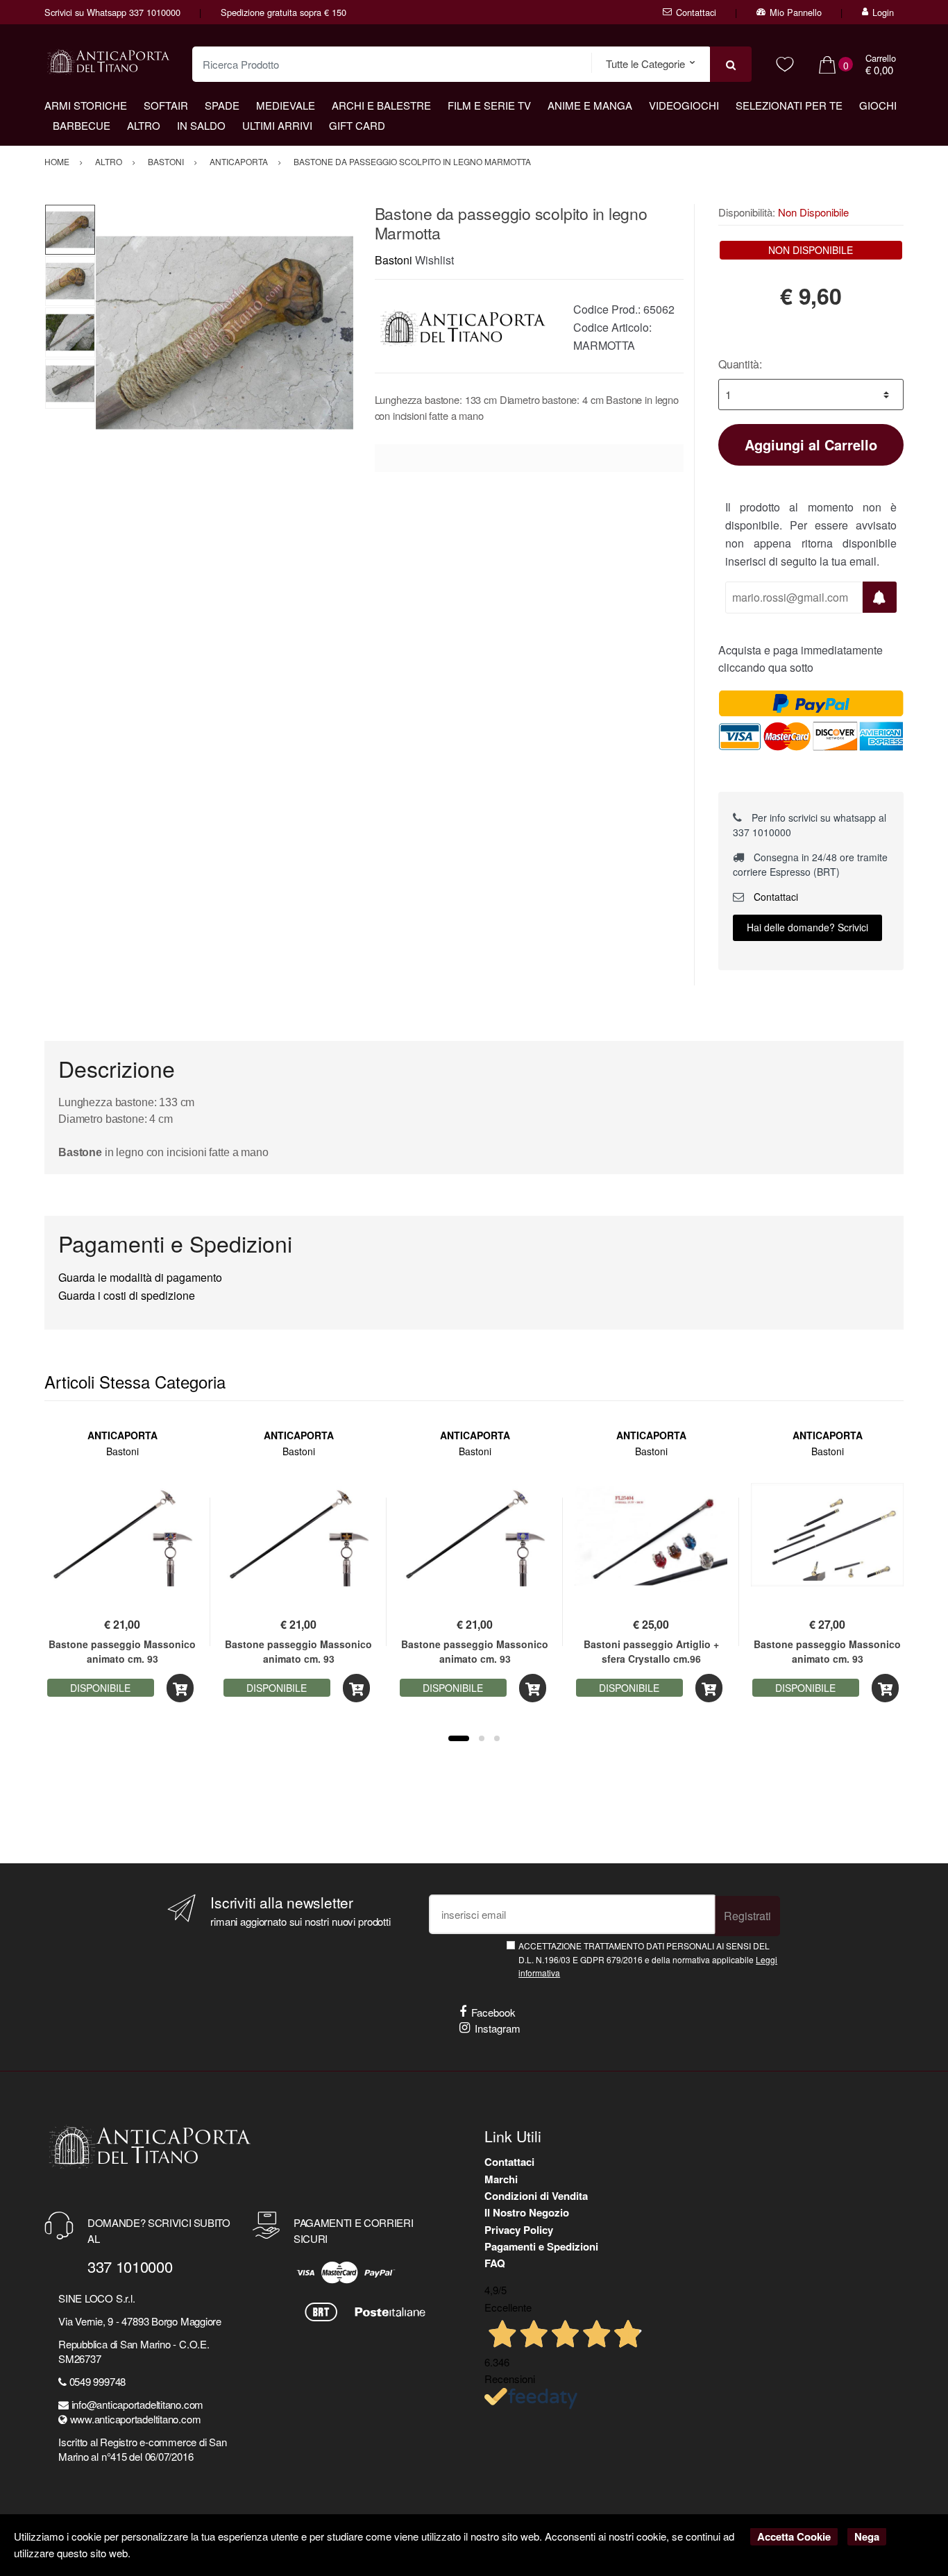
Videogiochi (684, 105)
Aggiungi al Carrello (811, 444)
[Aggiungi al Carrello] (180, 1688)
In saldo (201, 125)
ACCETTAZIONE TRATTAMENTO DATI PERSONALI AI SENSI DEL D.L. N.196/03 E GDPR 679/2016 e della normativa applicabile (648, 1959)
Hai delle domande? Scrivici (807, 927)
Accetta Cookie (794, 2536)
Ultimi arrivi (277, 125)
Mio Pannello (796, 12)
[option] (225, 333)
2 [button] (482, 1738)
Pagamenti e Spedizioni (541, 2246)
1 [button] (459, 1738)
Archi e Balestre (381, 105)
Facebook (493, 2012)
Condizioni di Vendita (536, 2196)
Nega (867, 2536)
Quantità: (740, 364)
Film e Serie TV (489, 105)
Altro (144, 125)
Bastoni (393, 260)
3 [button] (497, 1738)
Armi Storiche (86, 105)
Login (883, 12)
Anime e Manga (590, 105)
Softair (166, 105)
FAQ (495, 2263)
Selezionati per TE (789, 105)
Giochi (878, 105)
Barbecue (82, 125)
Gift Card (357, 125)
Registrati (747, 1916)
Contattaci (696, 12)
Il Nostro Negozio (527, 2212)
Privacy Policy (519, 2230)
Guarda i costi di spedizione (127, 1295)
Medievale (286, 105)
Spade (222, 105)
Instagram (498, 2028)
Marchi (501, 2179)
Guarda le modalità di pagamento (140, 1277)
